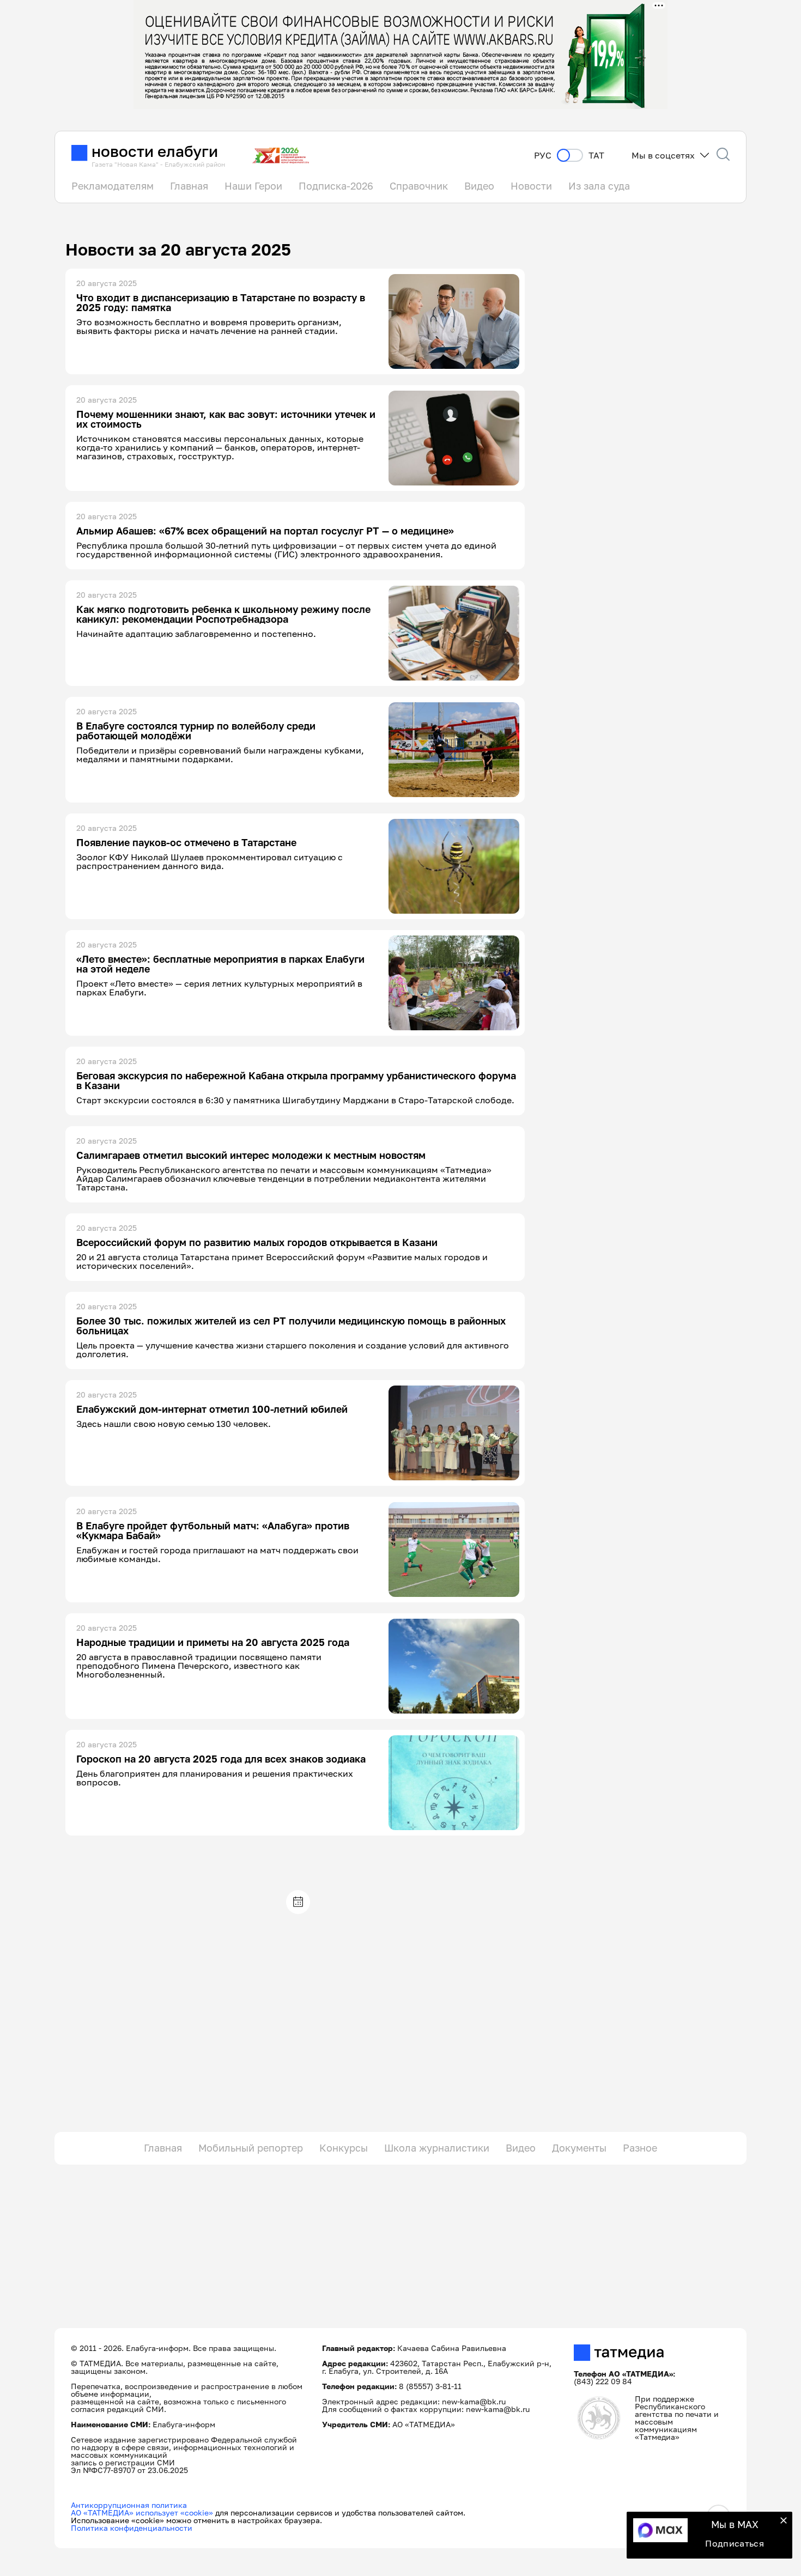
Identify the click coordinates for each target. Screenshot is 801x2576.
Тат (596, 156)
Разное (640, 2148)
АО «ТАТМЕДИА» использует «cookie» (142, 2513)
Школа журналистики (437, 2148)
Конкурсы (344, 2148)
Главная (189, 186)
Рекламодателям (113, 186)
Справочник (419, 186)
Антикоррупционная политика (129, 2505)
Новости (531, 186)
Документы (579, 2148)
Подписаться (735, 2543)
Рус (543, 156)
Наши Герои (253, 186)
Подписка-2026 (336, 186)
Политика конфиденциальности (132, 2528)
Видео (479, 186)
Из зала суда (599, 186)
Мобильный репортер (251, 2148)
